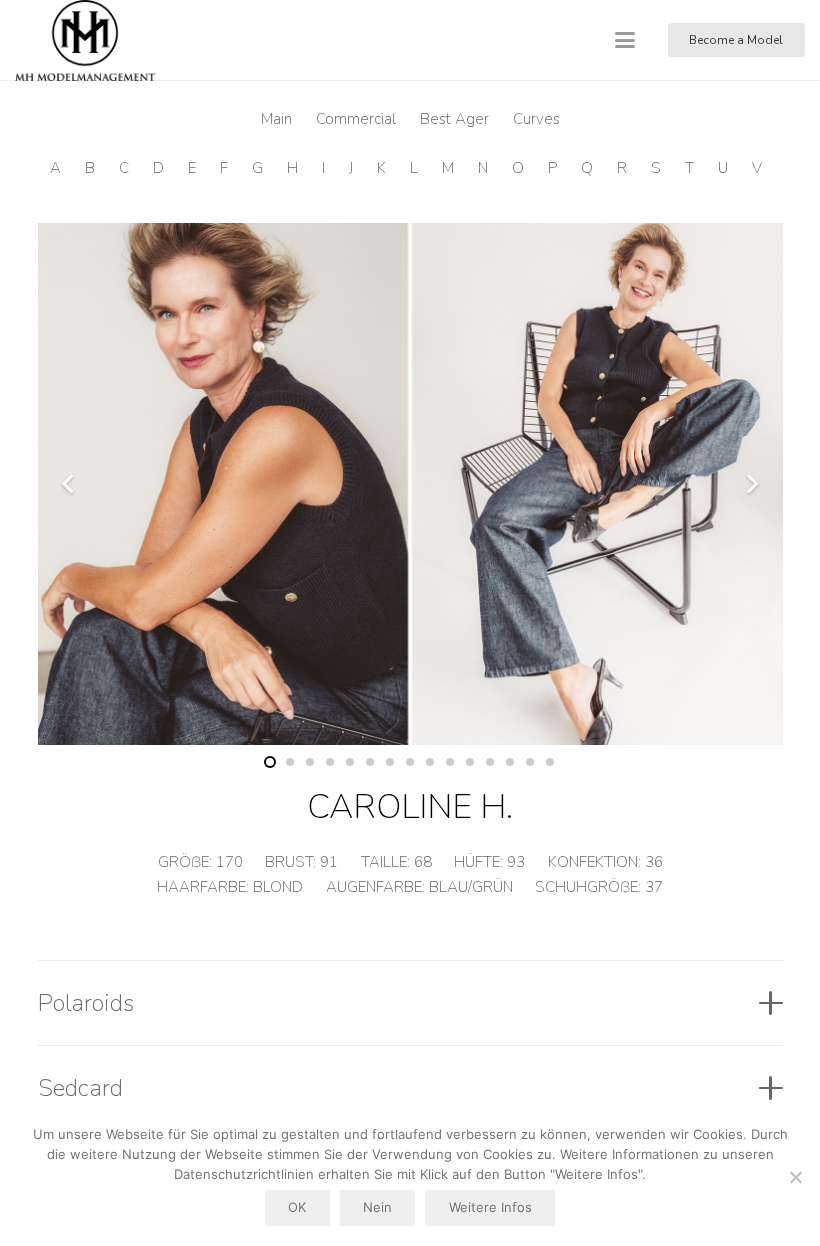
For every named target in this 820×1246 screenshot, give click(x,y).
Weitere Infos (490, 1207)
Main (276, 119)
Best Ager (454, 119)
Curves (536, 119)
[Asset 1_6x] (85, 40)
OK (297, 1207)
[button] (625, 40)
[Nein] (795, 1177)
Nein (377, 1207)
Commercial (356, 119)
